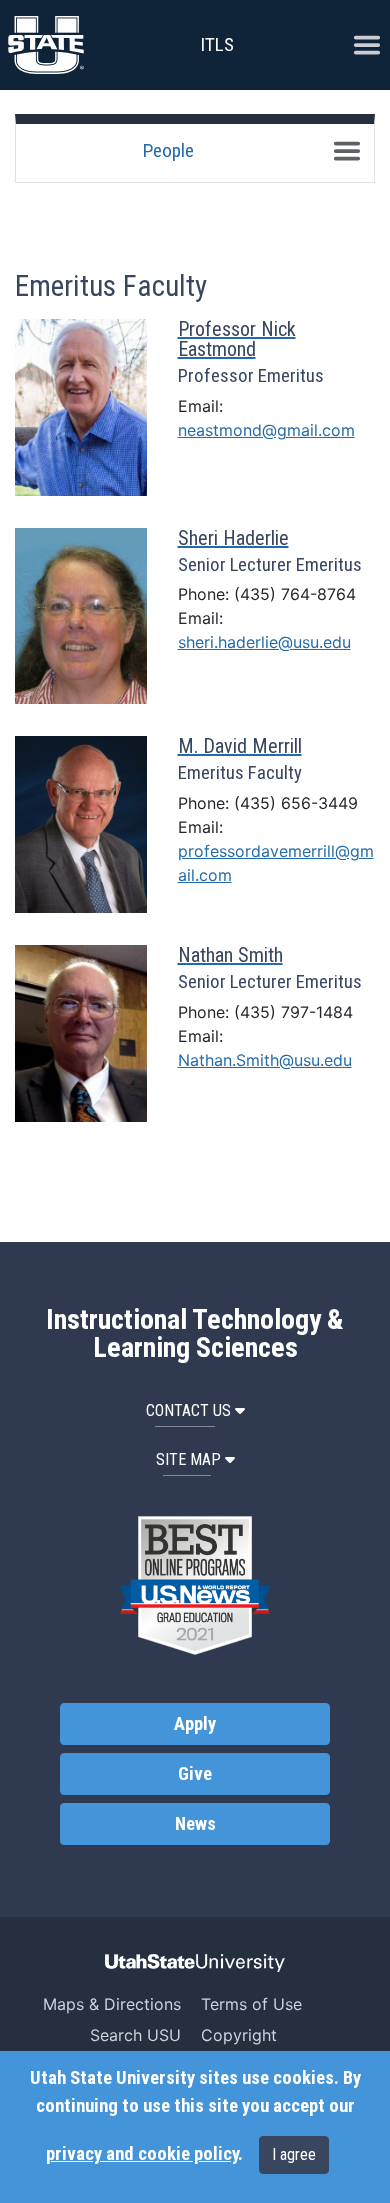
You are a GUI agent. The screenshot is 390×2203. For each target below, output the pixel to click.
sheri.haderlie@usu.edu (264, 642)
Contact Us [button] (188, 1410)
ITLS (217, 44)
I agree (294, 2154)
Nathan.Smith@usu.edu (265, 1060)
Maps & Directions (112, 2004)
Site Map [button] (188, 1459)
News (195, 1824)
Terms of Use (251, 2004)
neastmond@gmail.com (266, 430)
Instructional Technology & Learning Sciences (195, 1334)
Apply (195, 1724)
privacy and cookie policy (142, 2154)
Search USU (135, 2035)
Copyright (239, 2035)
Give (195, 1774)
